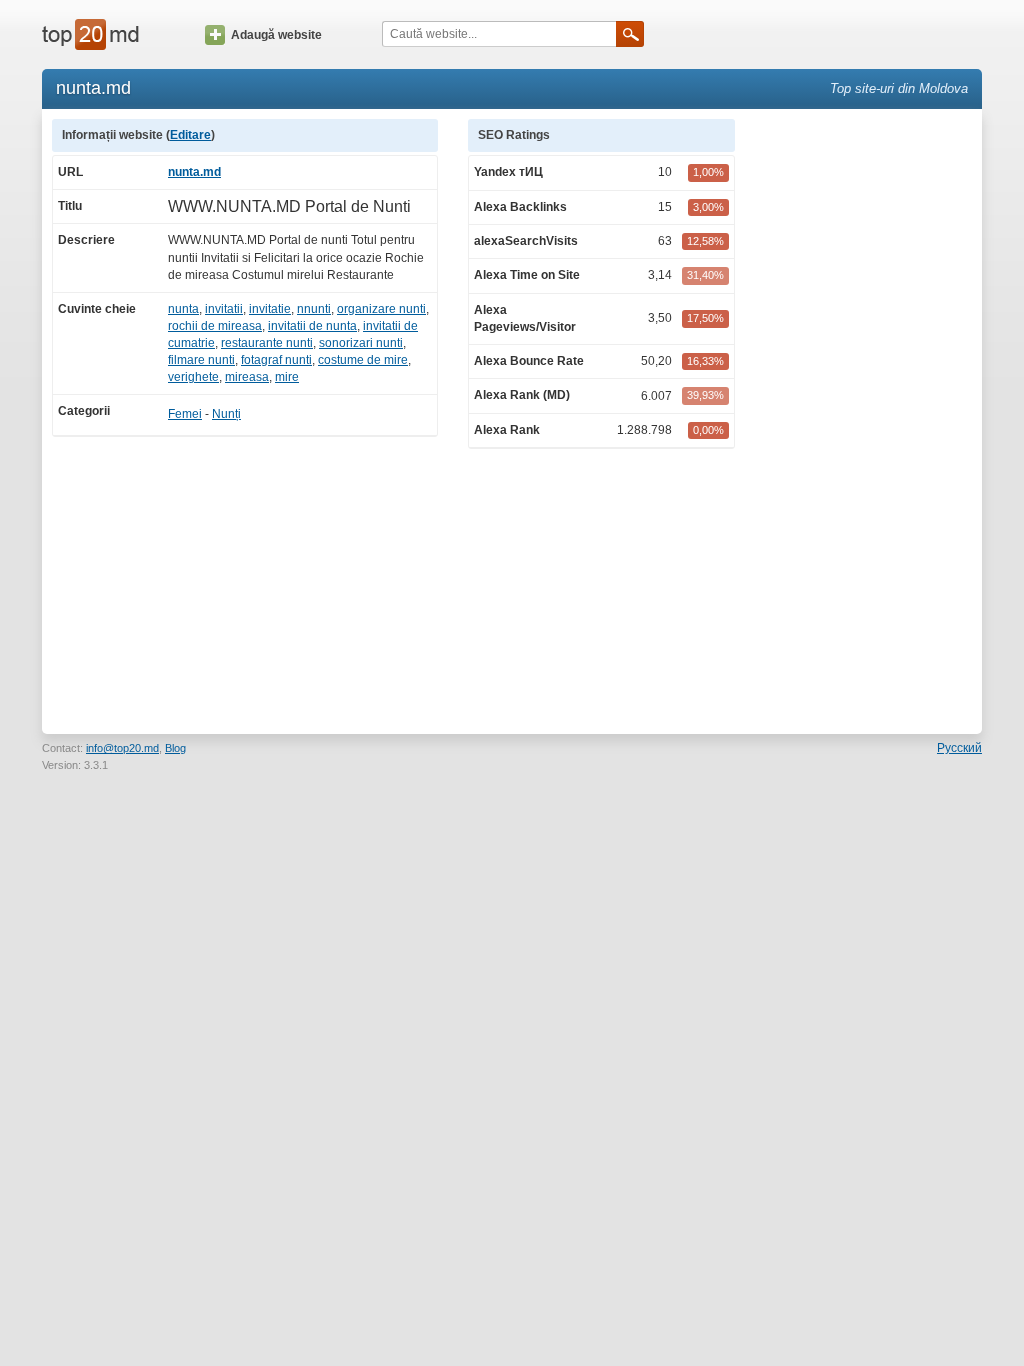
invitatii (224, 309)
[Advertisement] (868, 419)
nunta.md (194, 172)
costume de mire (363, 360)
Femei (185, 414)
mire (287, 377)
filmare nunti (201, 360)
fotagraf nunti (276, 360)
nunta (183, 309)
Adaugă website (276, 35)
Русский (959, 748)
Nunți (226, 414)
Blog (175, 748)
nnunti (314, 309)
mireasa (247, 377)
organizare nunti (381, 309)
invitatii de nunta (312, 326)
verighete (193, 377)
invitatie (270, 309)
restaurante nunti (267, 343)
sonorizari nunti (361, 343)
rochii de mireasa (215, 326)
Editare (190, 135)
